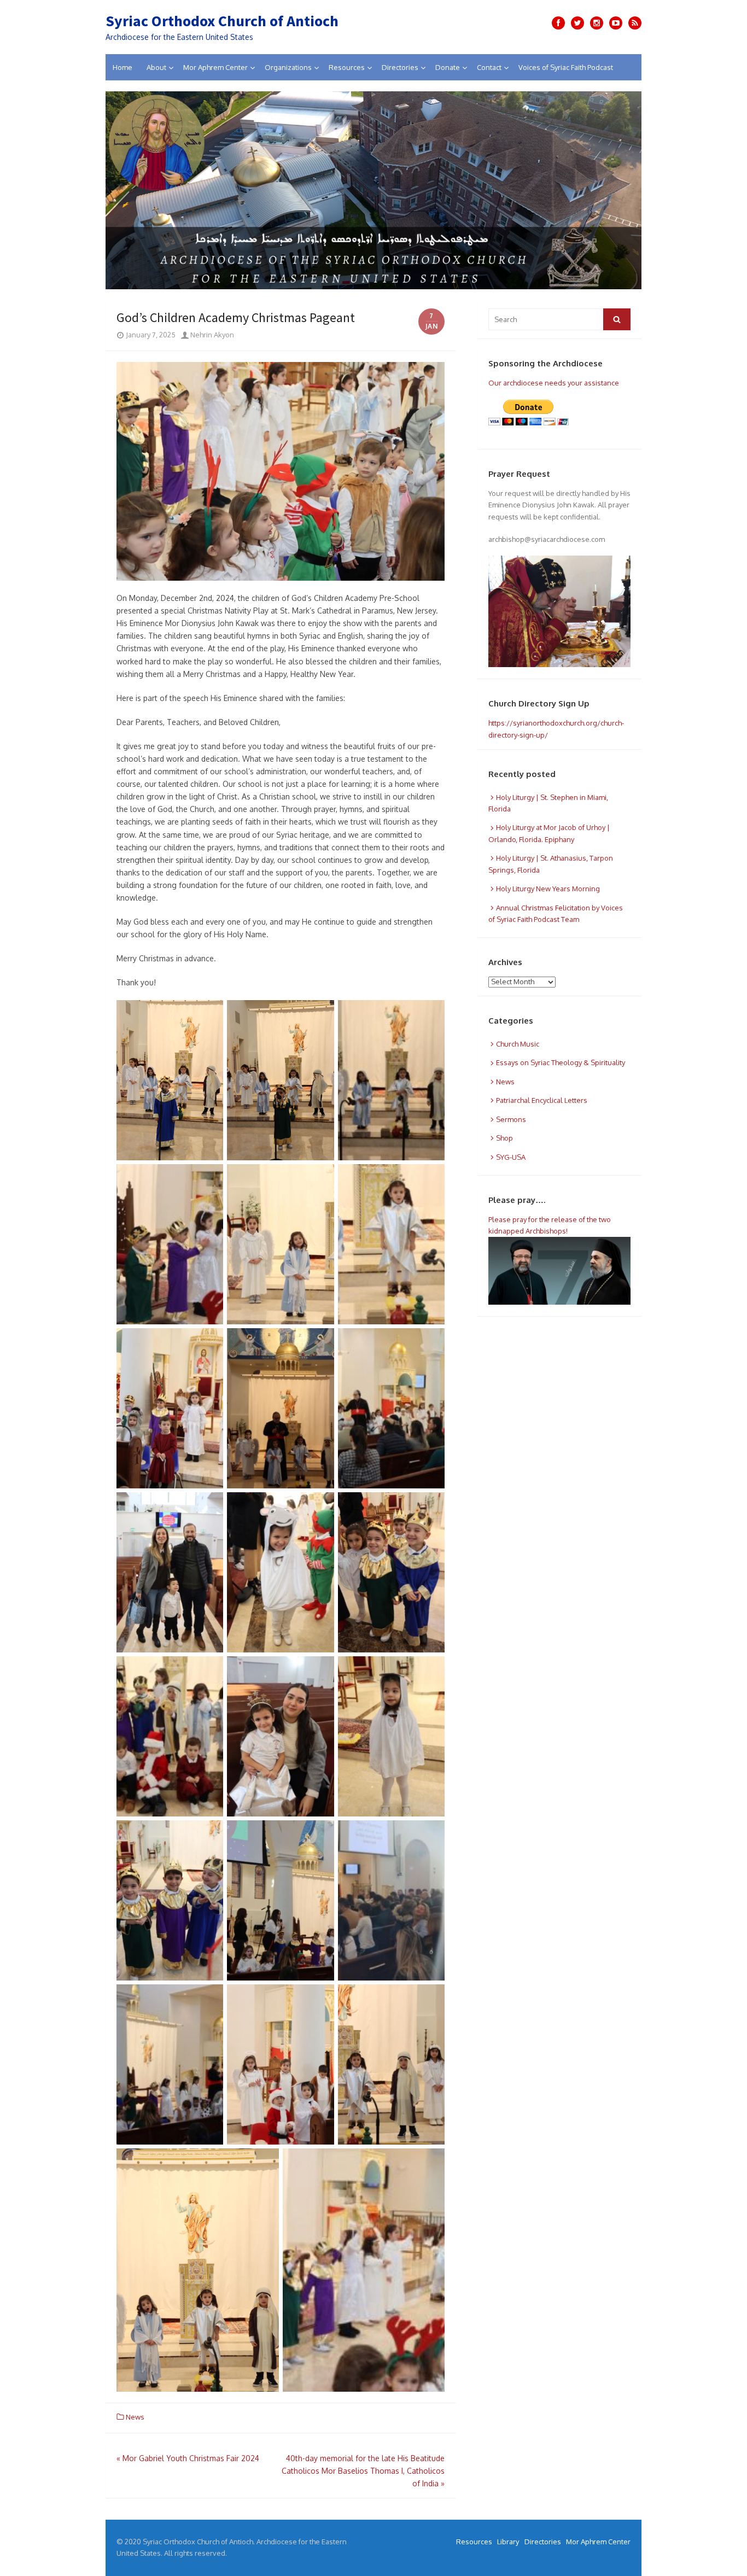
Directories (400, 67)
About (156, 67)
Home (122, 67)
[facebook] (558, 23)
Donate (448, 67)
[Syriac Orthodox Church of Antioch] (373, 190)
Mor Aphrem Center (215, 67)
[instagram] (597, 23)
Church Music (518, 1044)
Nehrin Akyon (211, 335)
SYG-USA (511, 1157)
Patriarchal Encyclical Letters (542, 1100)
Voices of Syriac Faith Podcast (566, 67)
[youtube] (616, 23)
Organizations (288, 67)
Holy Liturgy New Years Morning (548, 889)
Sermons (511, 1119)
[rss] (635, 23)
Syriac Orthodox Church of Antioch (222, 21)
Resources (347, 67)
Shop (504, 1138)
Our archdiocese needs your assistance (554, 383)
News (135, 2417)
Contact (489, 67)
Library (508, 2542)
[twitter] (577, 23)
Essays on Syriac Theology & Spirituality (561, 1062)
